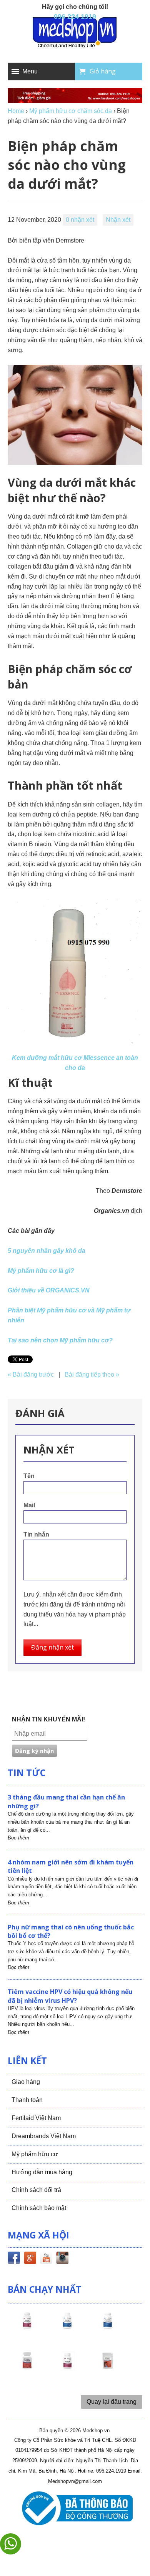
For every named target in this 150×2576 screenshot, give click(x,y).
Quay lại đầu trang (112, 2402)
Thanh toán (27, 2100)
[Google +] (30, 2259)
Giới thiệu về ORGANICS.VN (49, 1290)
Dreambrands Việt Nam (44, 2136)
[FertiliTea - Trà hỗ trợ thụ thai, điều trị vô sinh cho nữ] (108, 2368)
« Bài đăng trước (31, 1374)
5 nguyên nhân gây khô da (47, 1251)
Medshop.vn (96, 2430)
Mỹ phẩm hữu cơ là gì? (41, 1271)
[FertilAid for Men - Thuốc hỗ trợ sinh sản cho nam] (108, 2327)
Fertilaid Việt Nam (36, 2118)
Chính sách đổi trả (36, 2190)
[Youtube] (46, 2259)
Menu (30, 71)
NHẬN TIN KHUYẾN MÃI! (48, 1719)
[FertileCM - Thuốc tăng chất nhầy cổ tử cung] (67, 2368)
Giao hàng (26, 2082)
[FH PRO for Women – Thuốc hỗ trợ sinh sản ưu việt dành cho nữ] (27, 2327)
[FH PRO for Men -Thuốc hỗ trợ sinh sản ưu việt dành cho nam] (67, 2327)
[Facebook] (14, 2259)
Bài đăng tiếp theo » (92, 1374)
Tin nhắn (36, 1534)
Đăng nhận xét (52, 1647)
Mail (29, 1505)
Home (16, 111)
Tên (29, 1476)
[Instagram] (62, 2259)
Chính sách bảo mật (39, 2208)
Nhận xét (118, 220)
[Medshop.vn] (75, 33)
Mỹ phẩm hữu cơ (35, 2154)
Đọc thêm (18, 1838)
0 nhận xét (80, 220)
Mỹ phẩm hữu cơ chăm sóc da (71, 111)
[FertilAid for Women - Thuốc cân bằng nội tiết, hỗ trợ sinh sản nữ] (27, 2368)
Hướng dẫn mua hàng (42, 2172)
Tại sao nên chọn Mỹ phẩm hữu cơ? (60, 1340)
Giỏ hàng (103, 71)
